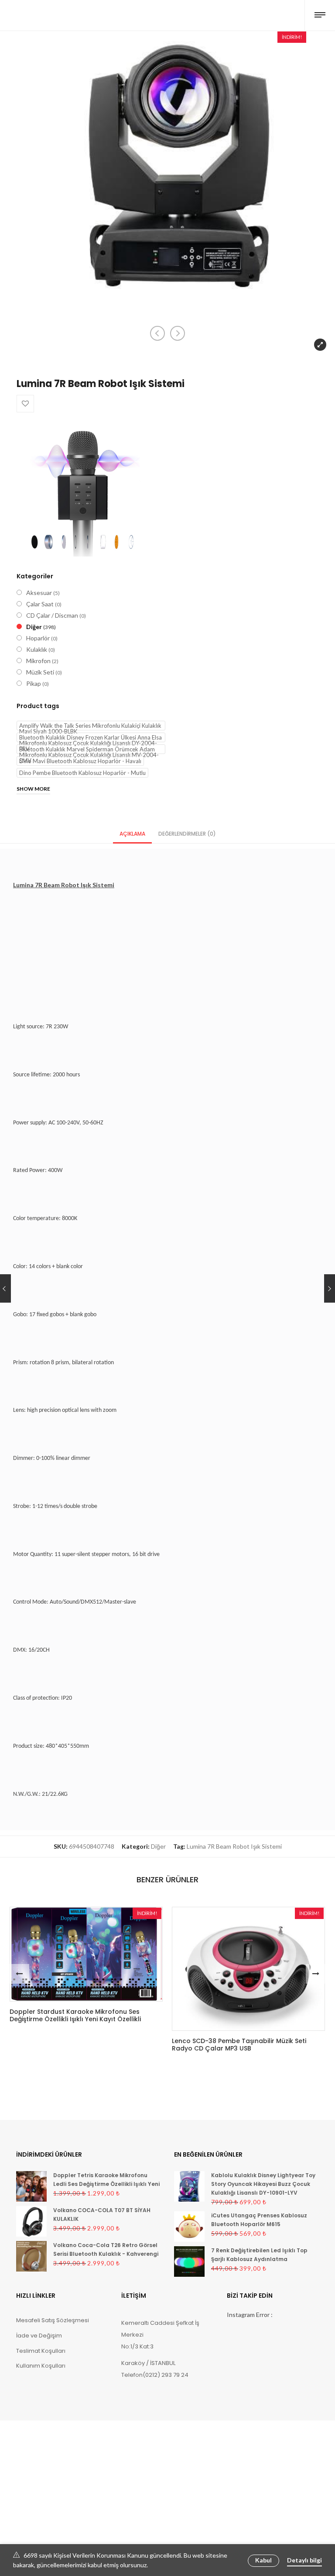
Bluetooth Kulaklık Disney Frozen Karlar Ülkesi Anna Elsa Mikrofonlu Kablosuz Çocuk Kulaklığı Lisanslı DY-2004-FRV (91, 738)
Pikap (34, 683)
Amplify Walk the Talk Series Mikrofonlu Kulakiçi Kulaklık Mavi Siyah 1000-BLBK (90, 726)
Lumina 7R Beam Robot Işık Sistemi (234, 1846)
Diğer (34, 627)
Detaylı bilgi (304, 2560)
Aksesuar (39, 593)
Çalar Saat (40, 604)
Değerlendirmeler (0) (187, 834)
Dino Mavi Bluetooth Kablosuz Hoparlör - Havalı (80, 761)
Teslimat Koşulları (41, 2351)
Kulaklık (37, 649)
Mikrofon (38, 661)
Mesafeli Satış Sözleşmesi (53, 2320)
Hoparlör (38, 638)
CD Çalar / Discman (52, 615)
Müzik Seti (40, 672)
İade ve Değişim (39, 2336)
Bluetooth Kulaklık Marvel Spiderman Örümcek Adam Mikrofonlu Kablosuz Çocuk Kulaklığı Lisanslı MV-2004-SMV (89, 750)
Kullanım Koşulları (41, 2366)
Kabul (263, 2560)
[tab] (132, 833)
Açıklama (132, 834)
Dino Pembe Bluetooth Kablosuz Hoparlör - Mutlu (82, 773)
